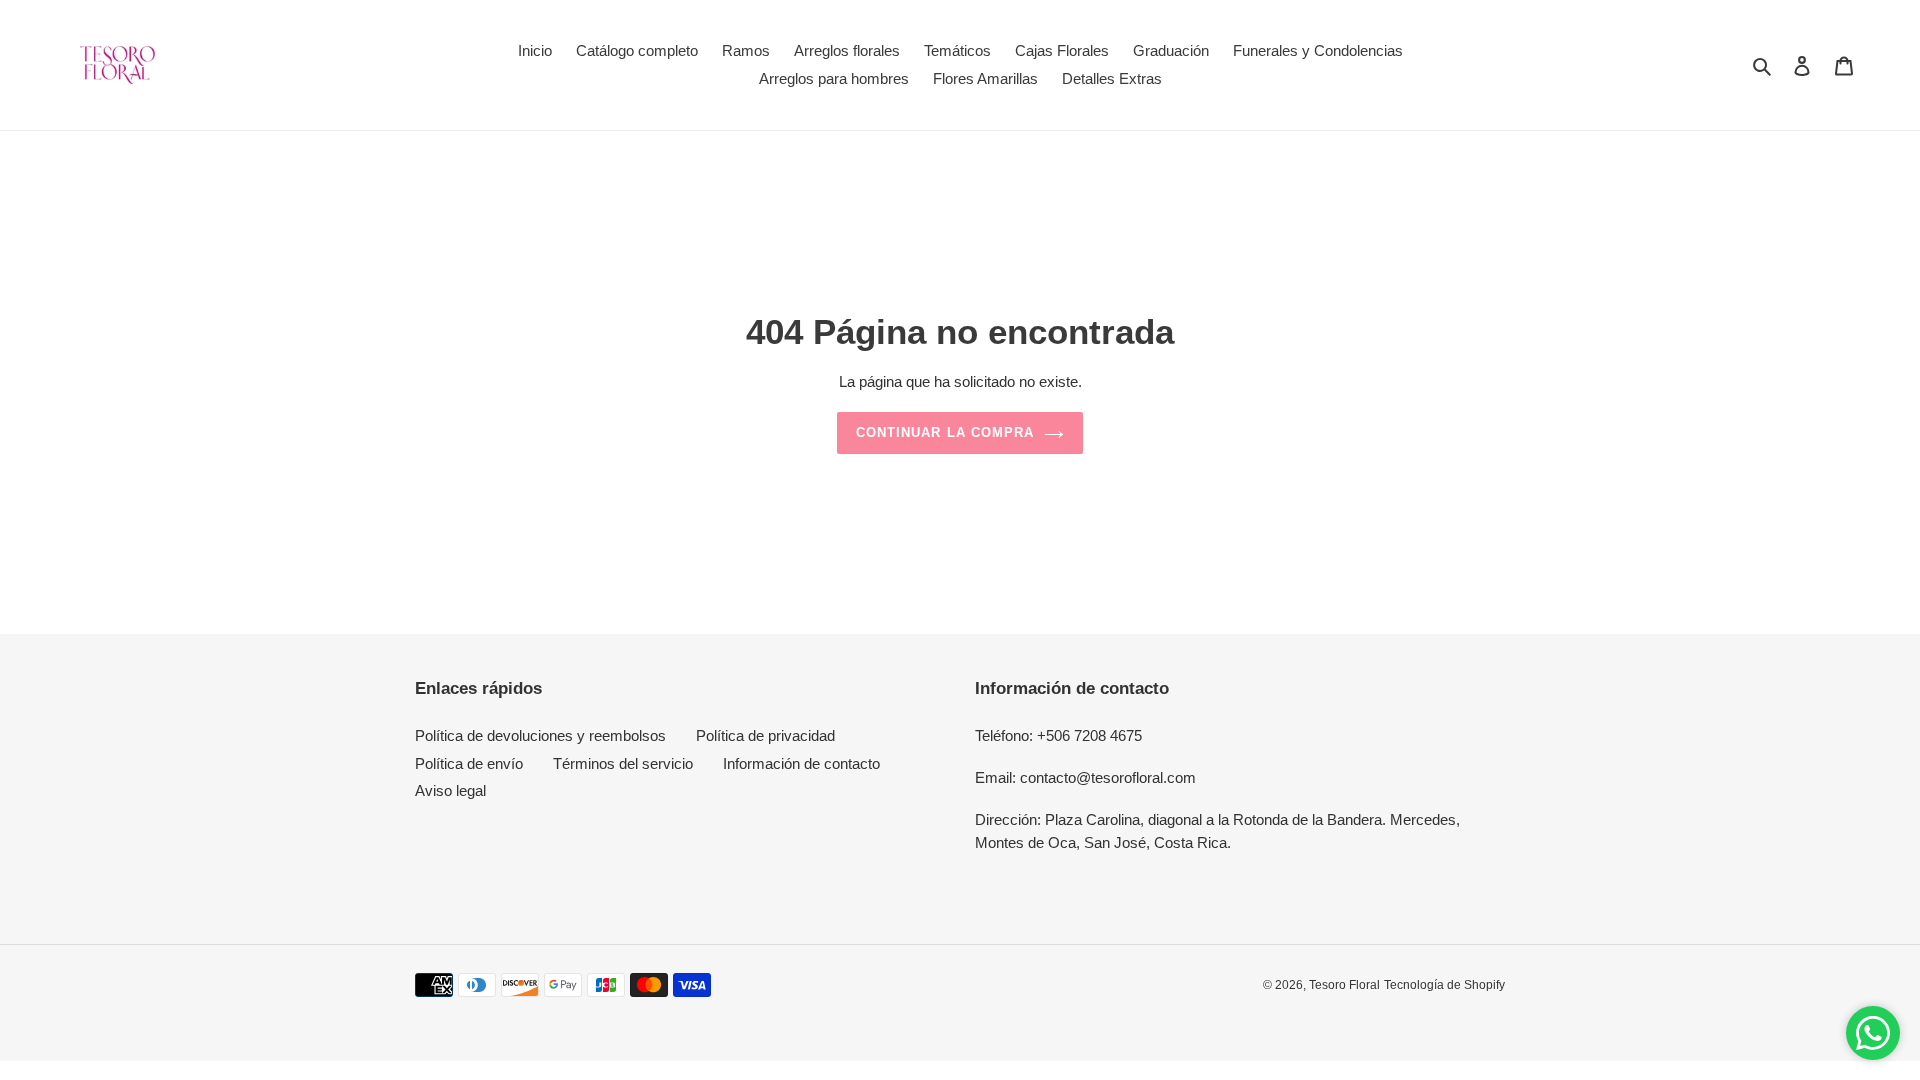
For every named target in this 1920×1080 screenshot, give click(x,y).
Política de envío (469, 763)
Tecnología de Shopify (1444, 985)
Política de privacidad (765, 735)
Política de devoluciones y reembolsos (540, 735)
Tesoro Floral (1344, 985)
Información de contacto (801, 763)
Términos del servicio (623, 763)
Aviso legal (450, 790)
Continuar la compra (945, 432)
